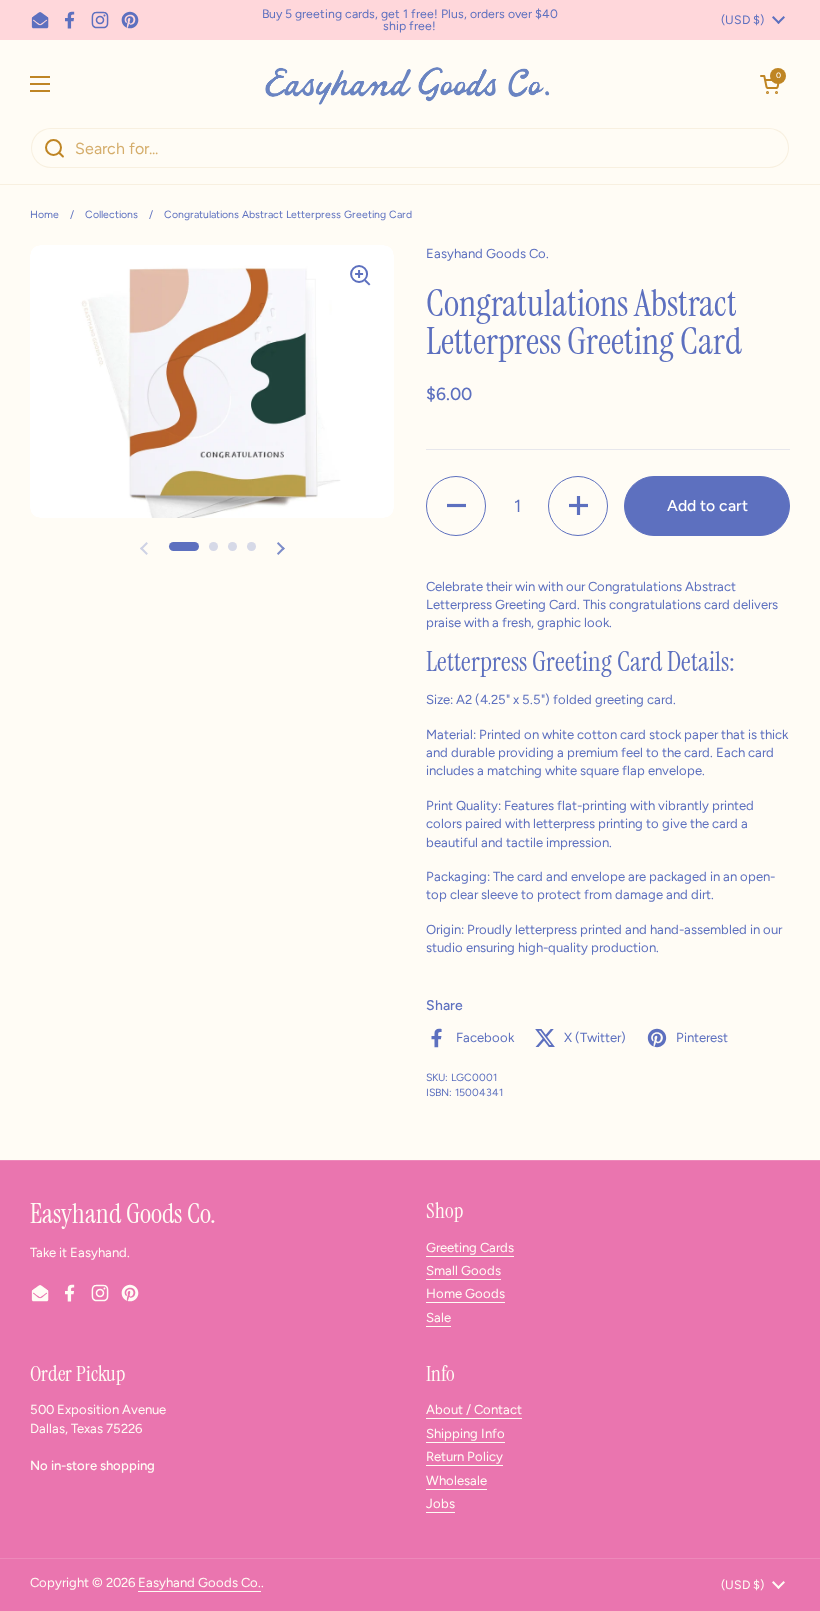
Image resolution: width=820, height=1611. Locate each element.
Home (44, 214)
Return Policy (464, 1456)
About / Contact (474, 1409)
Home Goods (465, 1293)
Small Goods (463, 1270)
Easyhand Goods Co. (199, 1582)
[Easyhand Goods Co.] (405, 83)
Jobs (440, 1503)
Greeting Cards (470, 1247)
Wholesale (456, 1480)
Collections (111, 214)
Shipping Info (465, 1433)
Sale (438, 1317)
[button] (770, 84)
